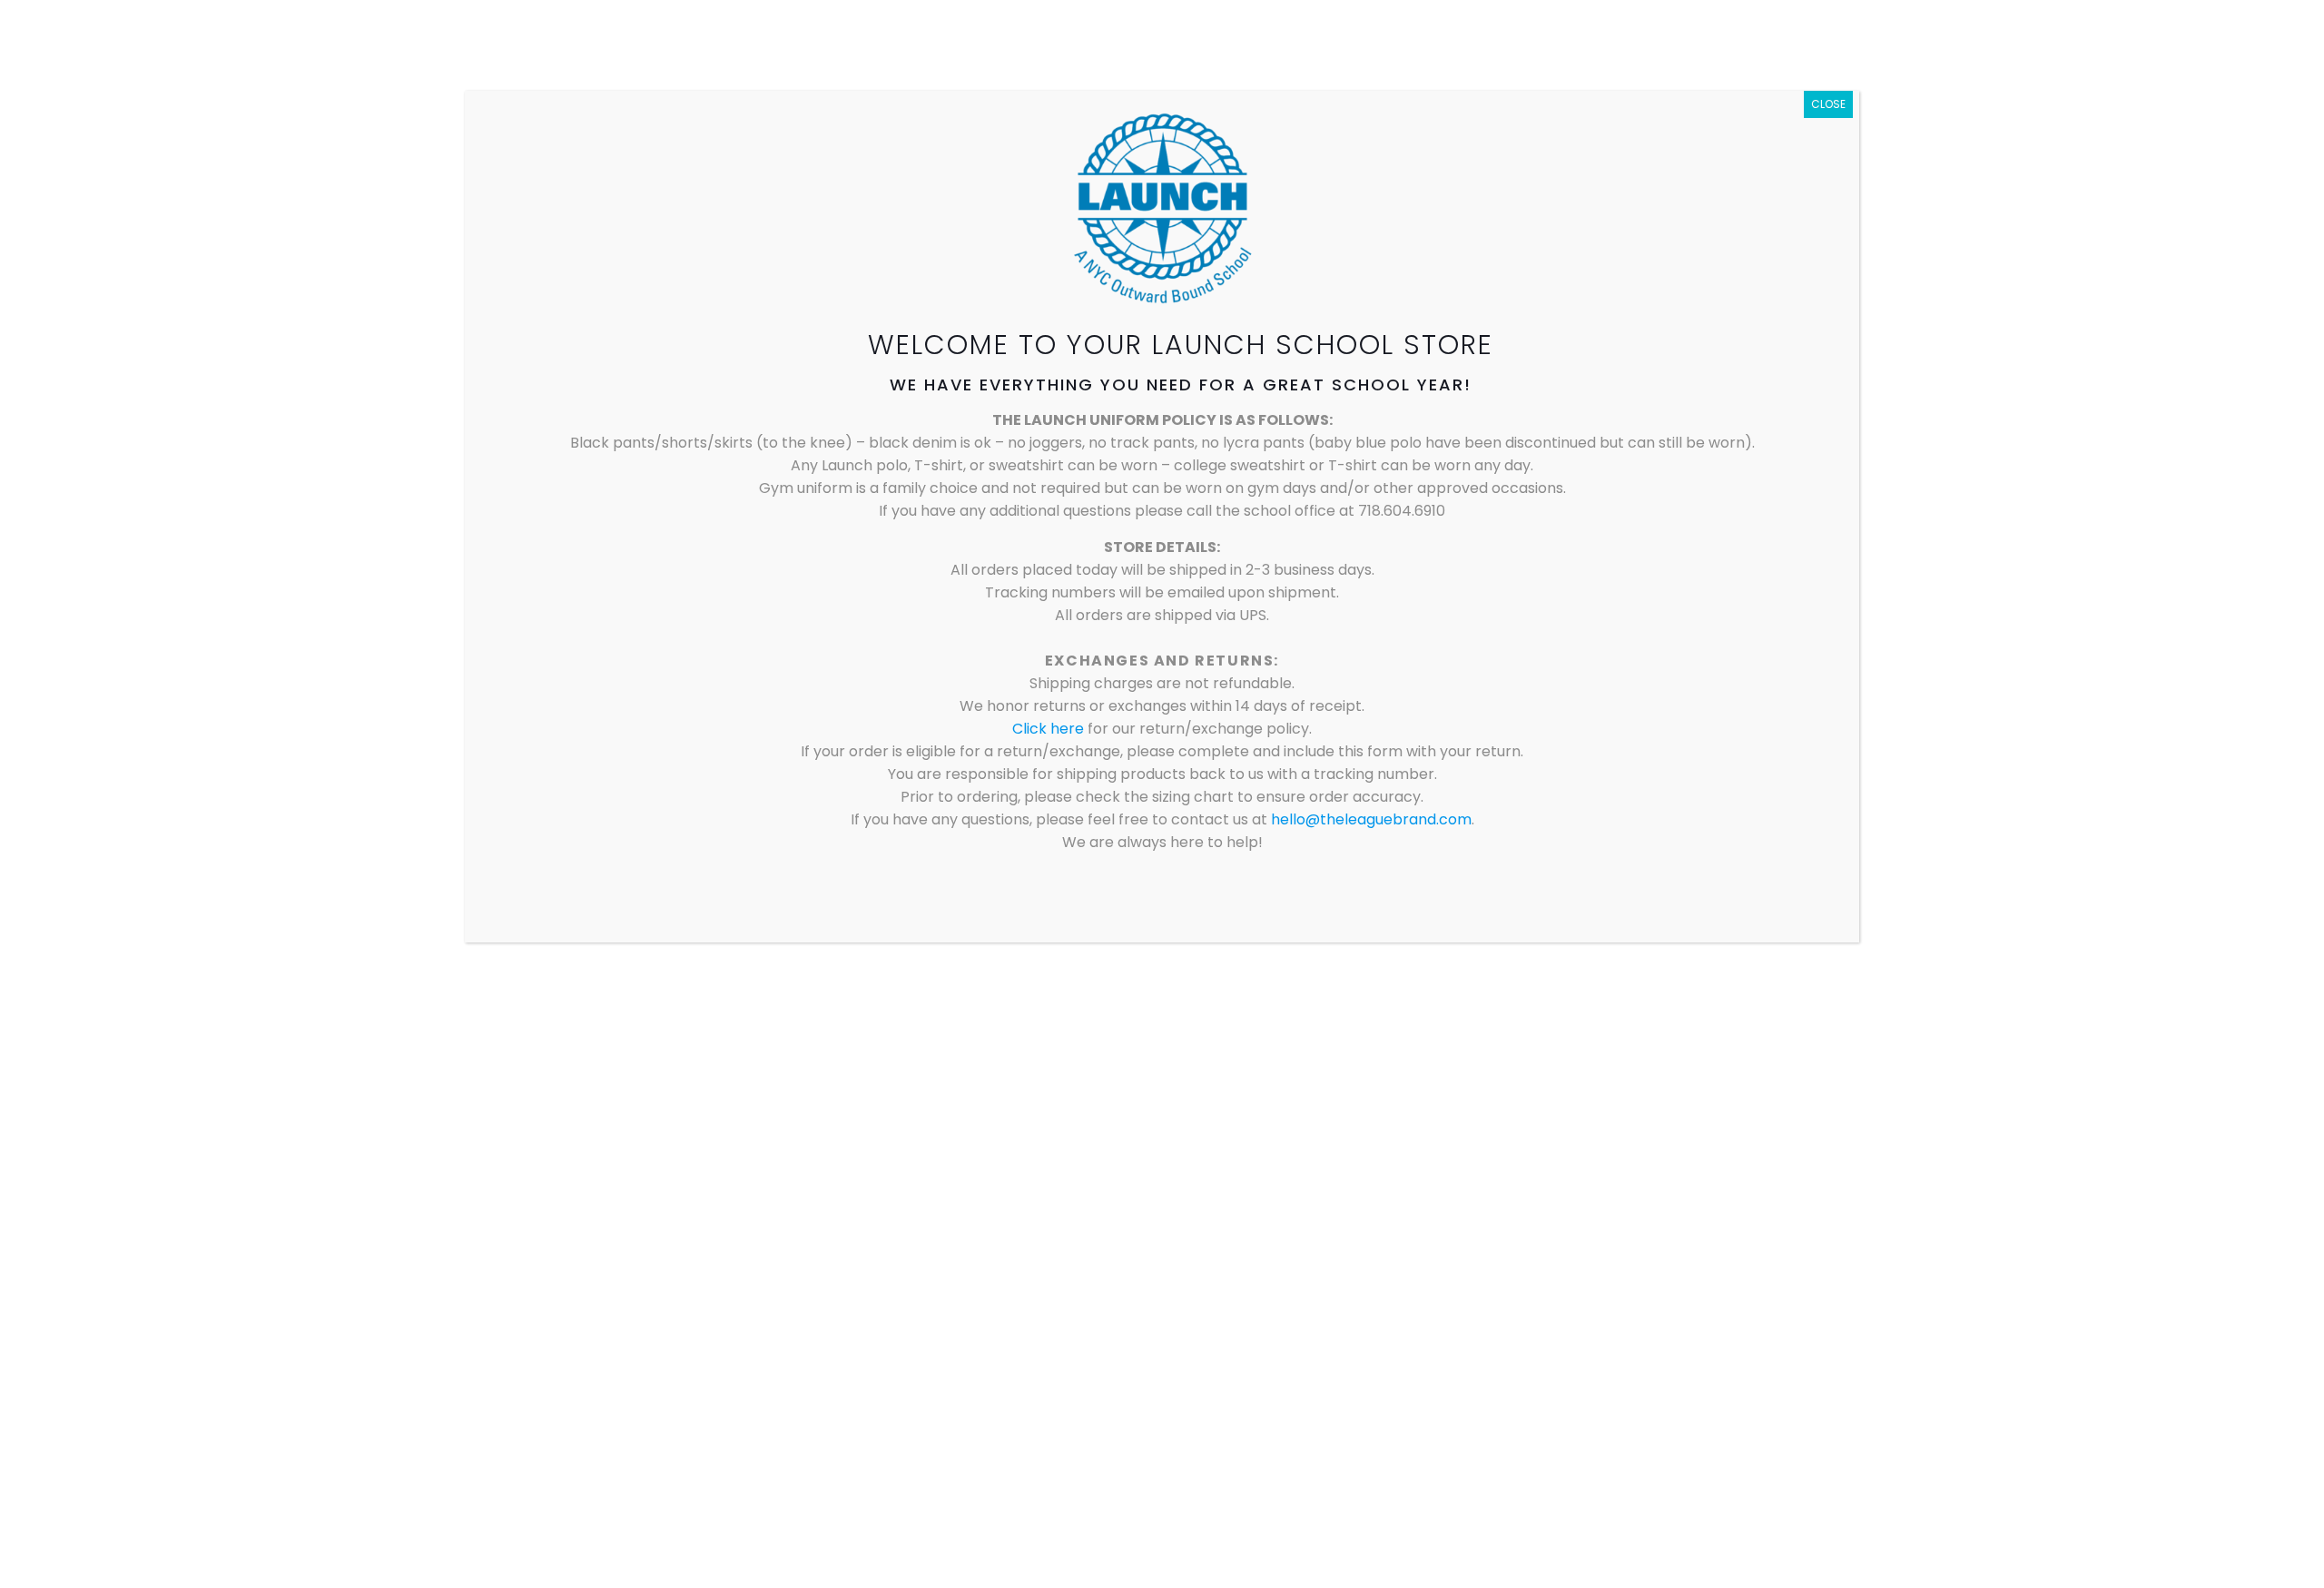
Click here (1050, 729)
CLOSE (1828, 104)
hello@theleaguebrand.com (1371, 819)
